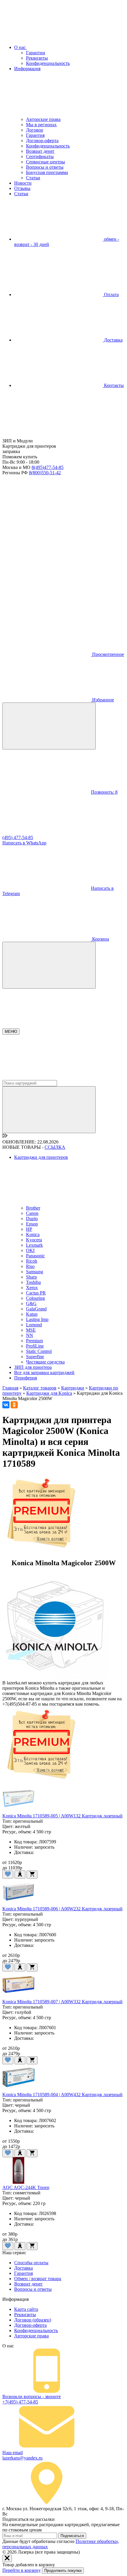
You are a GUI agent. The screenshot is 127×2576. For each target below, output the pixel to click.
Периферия (26, 1378)
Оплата (111, 294)
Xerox (32, 1288)
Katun (32, 1314)
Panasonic (35, 1256)
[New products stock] (5, 1137)
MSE (31, 1330)
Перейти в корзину (22, 2570)
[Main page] (47, 435)
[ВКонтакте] (6, 1405)
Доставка (113, 340)
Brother (33, 1208)
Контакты (113, 385)
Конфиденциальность (48, 63)
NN (30, 1335)
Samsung (35, 1272)
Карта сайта (26, 2309)
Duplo (32, 1219)
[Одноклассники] (14, 1405)
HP (29, 1229)
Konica (33, 1234)
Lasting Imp (37, 1319)
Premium (34, 1341)
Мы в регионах (41, 125)
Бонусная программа (47, 172)
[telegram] (47, 563)
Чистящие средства (45, 1362)
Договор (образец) (33, 2320)
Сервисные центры (45, 162)
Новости (23, 183)
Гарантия (35, 135)
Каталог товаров (40, 1388)
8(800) (45, 473)
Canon (32, 1213)
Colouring (35, 1298)
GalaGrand (36, 1309)
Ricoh (32, 1261)
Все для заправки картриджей (44, 1373)
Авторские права (43, 119)
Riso (30, 1266)
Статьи (33, 178)
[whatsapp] (47, 609)
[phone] (47, 518)
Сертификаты (40, 156)
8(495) (48, 467)
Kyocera (34, 1240)
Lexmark (34, 1245)
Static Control (39, 1351)
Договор (35, 130)
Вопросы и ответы (45, 167)
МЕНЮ (11, 1032)
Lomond (34, 1325)
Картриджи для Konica (49, 1393)
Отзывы (22, 188)
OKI (30, 1250)
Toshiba (33, 1282)
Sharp (31, 1277)
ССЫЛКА (55, 1147)
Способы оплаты (31, 2263)
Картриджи (73, 1388)
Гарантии (36, 53)
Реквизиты (37, 58)
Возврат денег (40, 151)
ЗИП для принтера (33, 1367)
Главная (10, 1388)
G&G (31, 1303)
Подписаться (72, 2536)
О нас (21, 47)
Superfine (35, 1357)
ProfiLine (35, 1346)
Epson (32, 1224)
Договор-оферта (42, 141)
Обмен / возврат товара (38, 2279)
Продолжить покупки (63, 2571)
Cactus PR (36, 1293)
